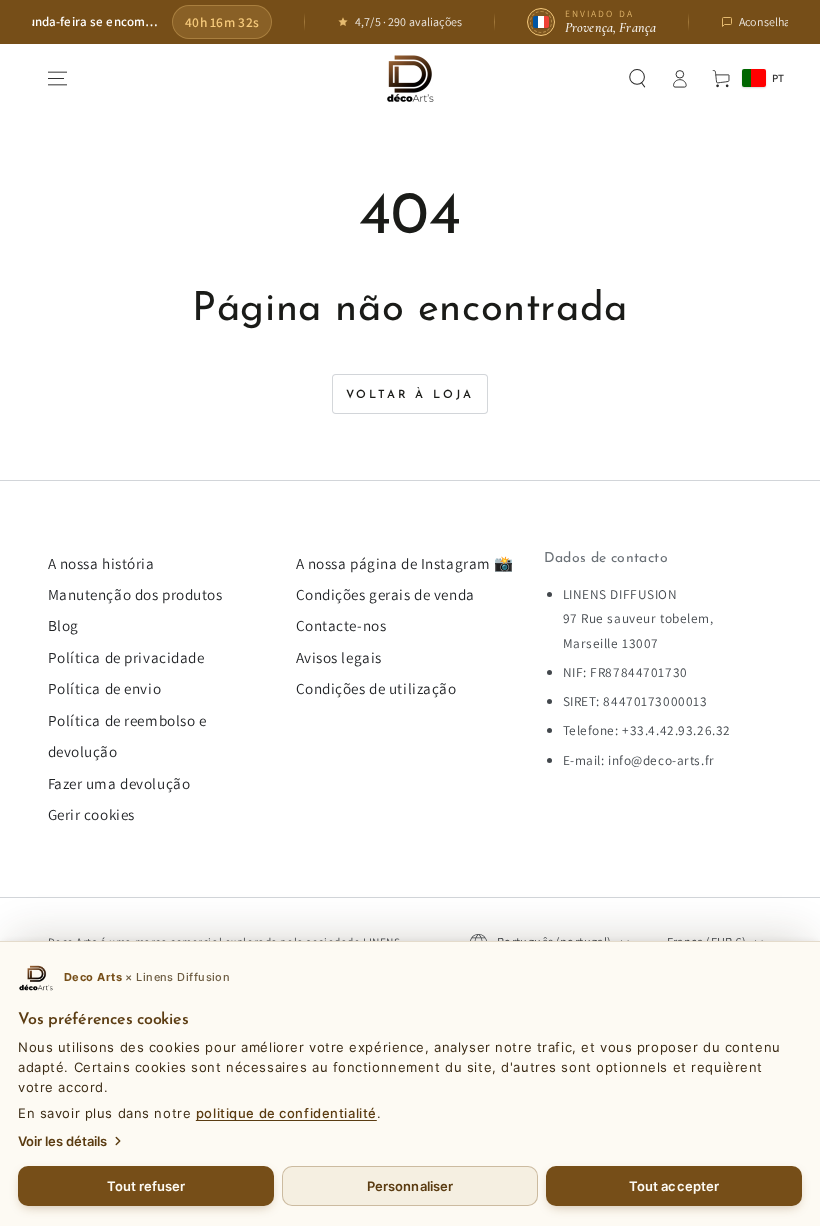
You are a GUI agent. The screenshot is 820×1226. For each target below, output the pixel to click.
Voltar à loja (409, 395)
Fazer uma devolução (119, 783)
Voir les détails (62, 1141)
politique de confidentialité (286, 1113)
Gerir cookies (91, 814)
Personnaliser (410, 1186)
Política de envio (105, 688)
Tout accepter (674, 1186)
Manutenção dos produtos (135, 594)
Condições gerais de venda (385, 594)
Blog (63, 625)
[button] (638, 79)
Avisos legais (339, 657)
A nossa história (101, 563)
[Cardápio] (57, 79)
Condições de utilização (376, 688)
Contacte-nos (341, 625)
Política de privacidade (126, 657)
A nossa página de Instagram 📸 (405, 563)
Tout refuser (146, 1186)
